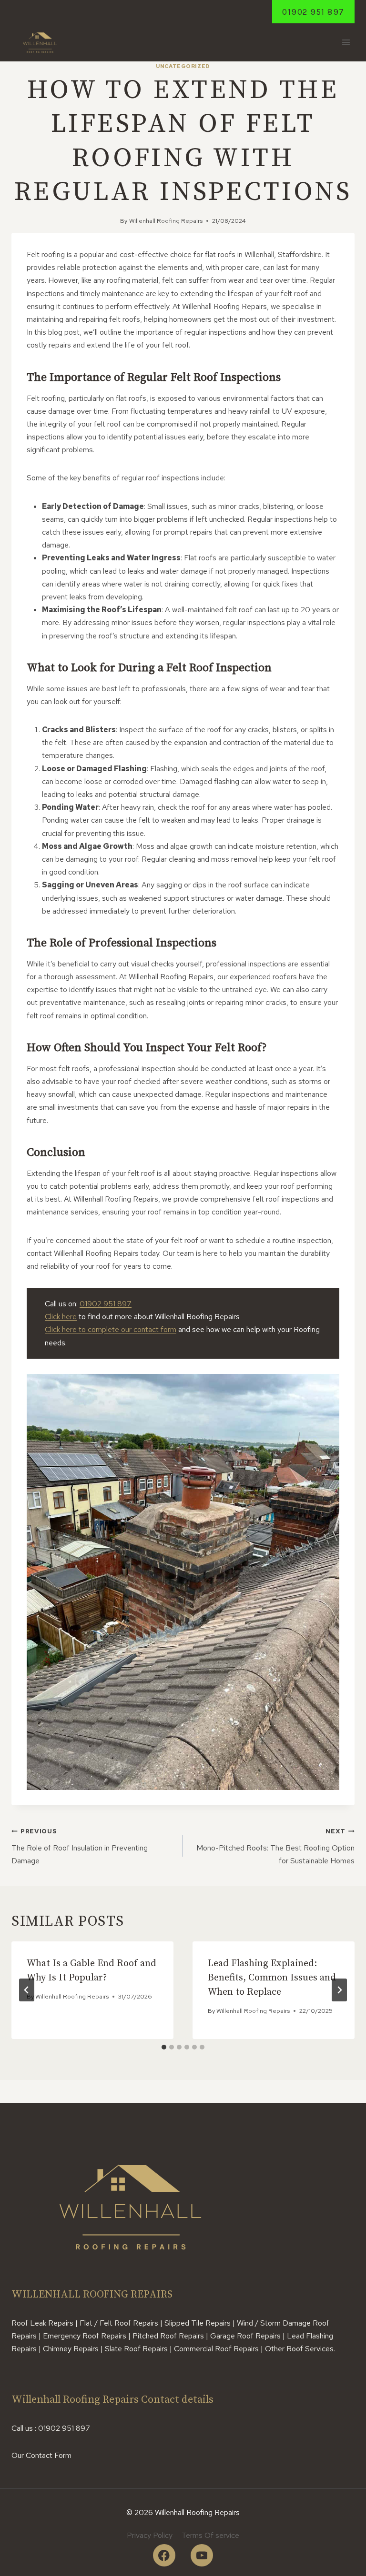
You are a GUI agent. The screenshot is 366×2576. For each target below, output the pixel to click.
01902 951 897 (313, 12)
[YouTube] (202, 2555)
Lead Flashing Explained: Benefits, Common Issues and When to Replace (272, 1978)
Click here (61, 1317)
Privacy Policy (150, 2535)
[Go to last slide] (27, 1990)
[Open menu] (346, 43)
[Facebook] (164, 2555)
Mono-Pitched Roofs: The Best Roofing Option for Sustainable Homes (275, 1846)
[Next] (339, 1990)
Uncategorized (183, 66)
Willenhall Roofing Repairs (166, 221)
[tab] (164, 2047)
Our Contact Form (41, 2455)
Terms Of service (210, 2535)
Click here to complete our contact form (111, 1329)
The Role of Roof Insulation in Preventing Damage (80, 1846)
